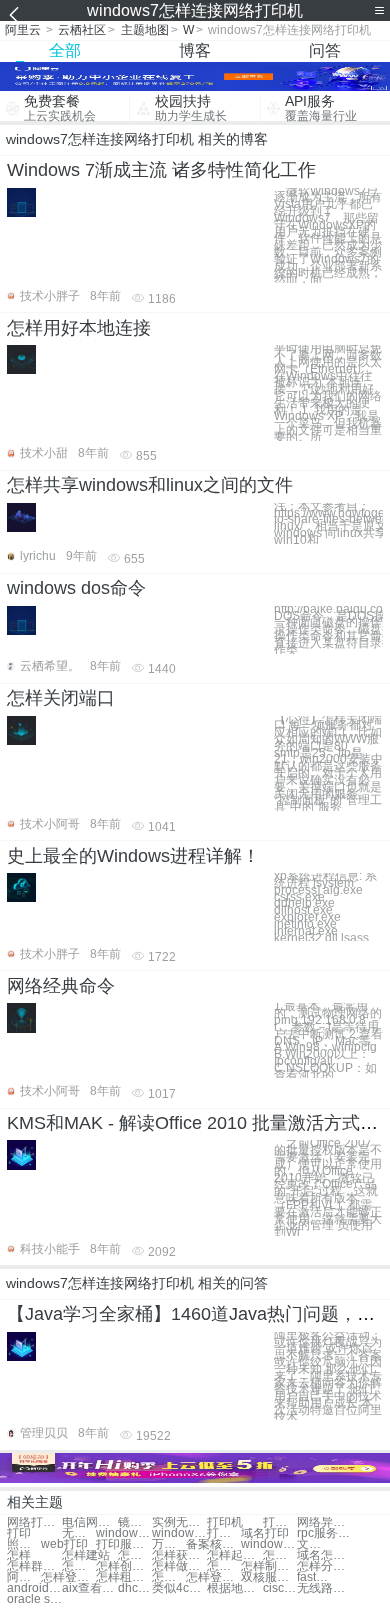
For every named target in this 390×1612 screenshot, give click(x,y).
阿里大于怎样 (24, 1577)
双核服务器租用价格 (268, 1577)
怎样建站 (86, 1555)
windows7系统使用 (179, 1533)
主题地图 (145, 30)
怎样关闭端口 (61, 698)
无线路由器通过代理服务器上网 (324, 1588)
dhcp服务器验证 (135, 1588)
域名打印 (265, 1533)
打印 (19, 1533)
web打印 (64, 1544)
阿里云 (23, 30)
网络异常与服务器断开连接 (324, 1522)
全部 (65, 50)
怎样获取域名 (179, 1555)
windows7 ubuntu (123, 1533)
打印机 (225, 1522)
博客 (195, 50)
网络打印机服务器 (34, 1522)
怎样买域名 (135, 1555)
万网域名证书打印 (169, 1544)
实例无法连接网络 (179, 1522)
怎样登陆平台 (68, 1577)
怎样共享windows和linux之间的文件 (150, 485)
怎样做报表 (179, 1566)
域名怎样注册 (324, 1555)
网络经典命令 (61, 986)
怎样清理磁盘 (169, 1577)
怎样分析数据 (324, 1566)
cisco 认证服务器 (280, 1588)
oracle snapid (34, 1599)
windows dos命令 (76, 588)
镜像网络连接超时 (135, 1522)
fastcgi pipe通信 (314, 1577)
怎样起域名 (234, 1555)
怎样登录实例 (213, 1577)
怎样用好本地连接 (79, 328)
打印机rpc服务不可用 (224, 1533)
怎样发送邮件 (280, 1555)
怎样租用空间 (123, 1577)
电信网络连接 (89, 1522)
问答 (325, 50)
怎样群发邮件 (34, 1566)
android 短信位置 (34, 1588)
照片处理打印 (24, 1544)
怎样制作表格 (224, 1566)
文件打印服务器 (314, 1544)
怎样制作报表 (268, 1566)
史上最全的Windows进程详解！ (133, 856)
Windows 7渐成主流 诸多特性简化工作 (161, 170)
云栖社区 (82, 30)
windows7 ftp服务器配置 (268, 1544)
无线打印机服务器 (79, 1533)
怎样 (19, 1555)
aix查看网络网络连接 (89, 1588)
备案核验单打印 (213, 1544)
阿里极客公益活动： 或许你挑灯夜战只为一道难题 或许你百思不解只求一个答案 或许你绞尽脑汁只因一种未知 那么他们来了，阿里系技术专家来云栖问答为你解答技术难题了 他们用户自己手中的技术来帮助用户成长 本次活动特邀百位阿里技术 (328, 1376)
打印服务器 (123, 1544)
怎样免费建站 (79, 1566)
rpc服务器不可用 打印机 (324, 1533)
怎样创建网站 (123, 1566)
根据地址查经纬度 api (234, 1588)
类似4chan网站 (179, 1588)
